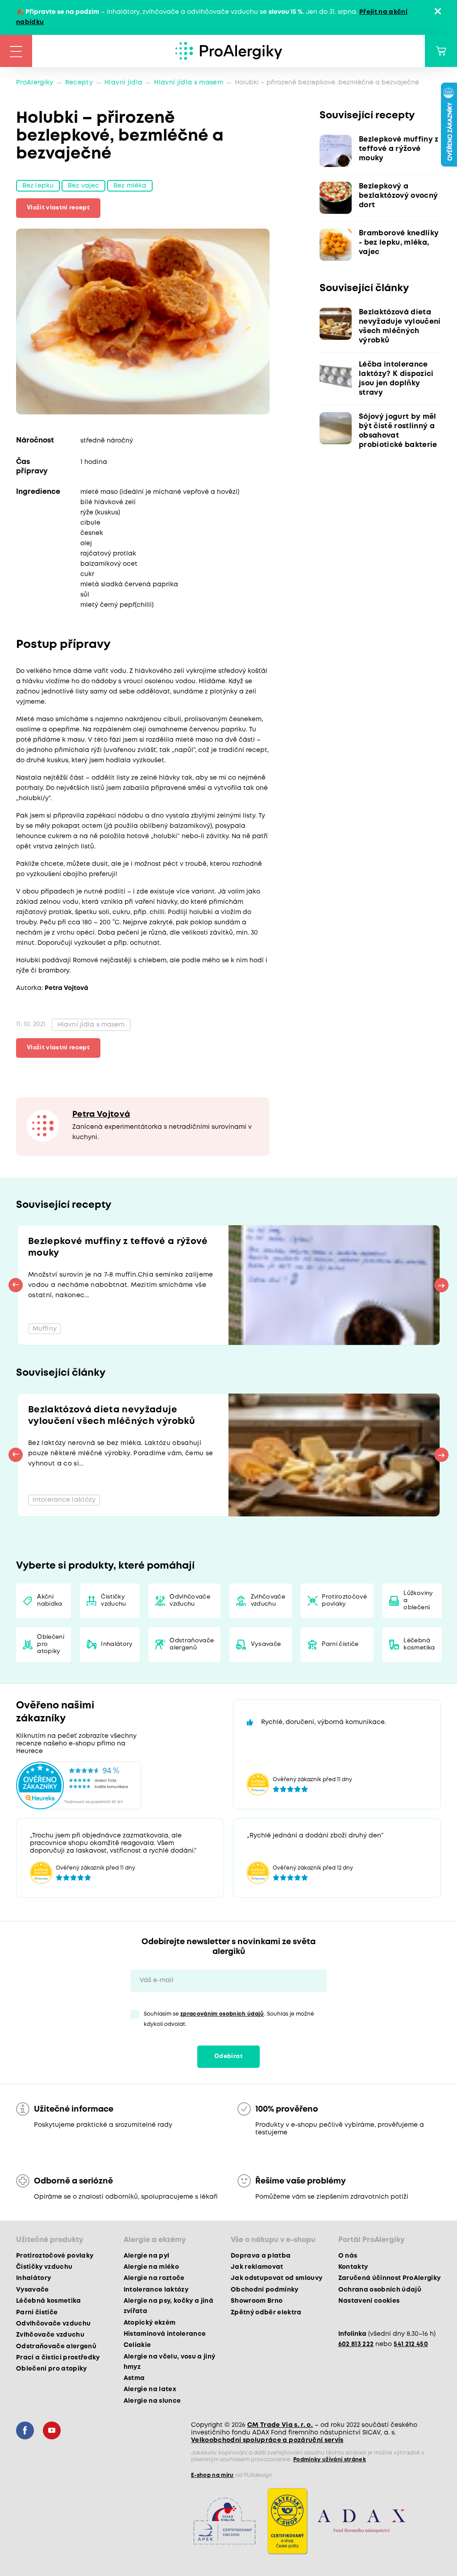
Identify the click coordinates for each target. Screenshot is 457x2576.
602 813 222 (356, 2344)
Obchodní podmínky (265, 2290)
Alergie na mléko (151, 2267)
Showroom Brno (257, 2301)
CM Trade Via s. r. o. (280, 2425)
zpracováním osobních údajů (222, 2014)
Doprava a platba (261, 2256)
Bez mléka (130, 186)
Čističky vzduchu (113, 1601)
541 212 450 (411, 2344)
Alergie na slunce (152, 2401)
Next (441, 1285)
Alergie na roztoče (154, 2278)
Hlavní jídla (123, 83)
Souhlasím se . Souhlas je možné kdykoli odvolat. (229, 2019)
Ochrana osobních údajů (380, 2290)
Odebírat (228, 2056)
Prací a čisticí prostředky (58, 2358)
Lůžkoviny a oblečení (418, 1601)
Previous (16, 1285)
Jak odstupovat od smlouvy (277, 2278)
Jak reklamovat (257, 2267)
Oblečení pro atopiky (51, 1644)
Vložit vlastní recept (58, 208)
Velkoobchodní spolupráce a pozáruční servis (267, 2440)
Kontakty (353, 2267)
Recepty (79, 83)
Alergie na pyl (147, 2256)
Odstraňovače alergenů (192, 1644)
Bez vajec (83, 186)
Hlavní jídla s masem (189, 83)
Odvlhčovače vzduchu (190, 1601)
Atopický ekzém (150, 2323)
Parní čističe (340, 1644)
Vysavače (266, 1644)
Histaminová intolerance (165, 2334)
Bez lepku (38, 186)
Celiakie (137, 2345)
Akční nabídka (50, 1601)
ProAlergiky (35, 83)
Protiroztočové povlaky (344, 1601)
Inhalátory (117, 1644)
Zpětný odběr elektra (266, 2313)
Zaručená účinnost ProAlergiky (390, 2278)
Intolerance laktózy (156, 2290)
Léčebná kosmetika (419, 1644)
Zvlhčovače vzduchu (268, 1601)
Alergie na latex (150, 2389)
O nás (348, 2256)
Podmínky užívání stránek (330, 2460)
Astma (134, 2378)
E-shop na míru (212, 2475)
